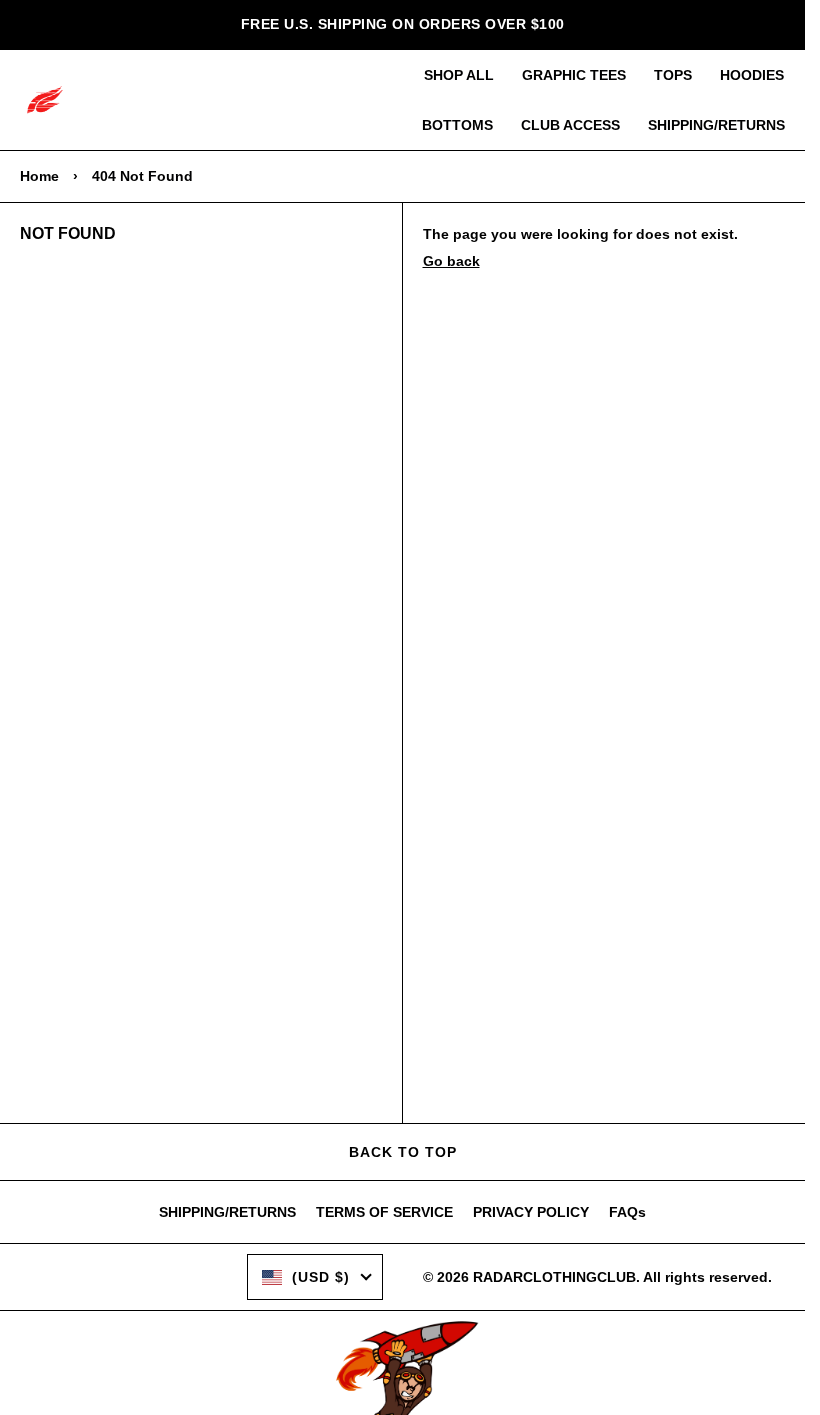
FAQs (627, 1212)
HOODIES (752, 75)
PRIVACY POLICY (531, 1212)
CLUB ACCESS (570, 125)
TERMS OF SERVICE (384, 1212)
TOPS (673, 75)
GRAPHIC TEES (574, 75)
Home (39, 176)
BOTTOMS (457, 125)
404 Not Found (142, 176)
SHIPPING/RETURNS (716, 125)
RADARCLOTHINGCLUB (554, 1277)
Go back (451, 261)
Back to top (403, 1152)
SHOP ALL (459, 75)
